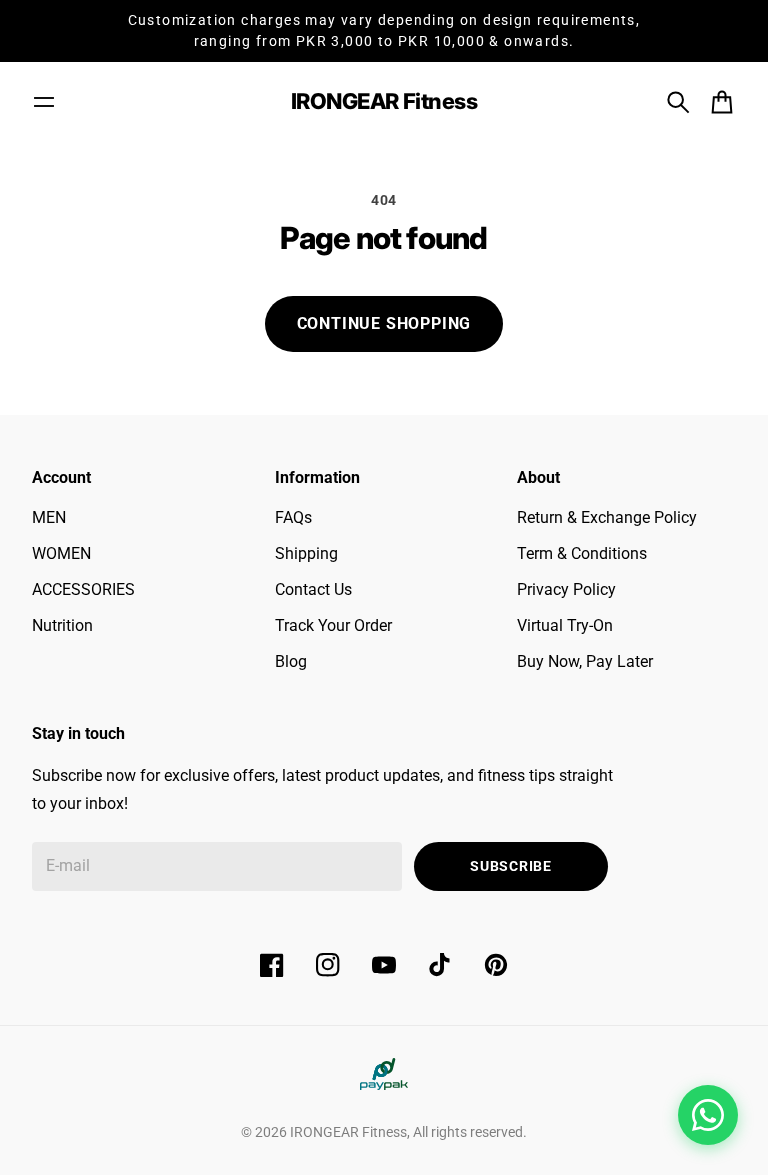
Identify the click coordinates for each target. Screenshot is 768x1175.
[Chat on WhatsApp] (708, 1115)
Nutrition (62, 625)
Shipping (306, 553)
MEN (49, 517)
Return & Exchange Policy (607, 517)
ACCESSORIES (83, 589)
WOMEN (61, 553)
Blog (291, 661)
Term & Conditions (582, 553)
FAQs (293, 517)
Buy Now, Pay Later (585, 661)
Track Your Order (333, 625)
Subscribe (510, 866)
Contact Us (313, 589)
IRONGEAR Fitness (348, 1132)
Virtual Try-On (565, 625)
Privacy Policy (566, 589)
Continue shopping (384, 323)
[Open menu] (44, 102)
